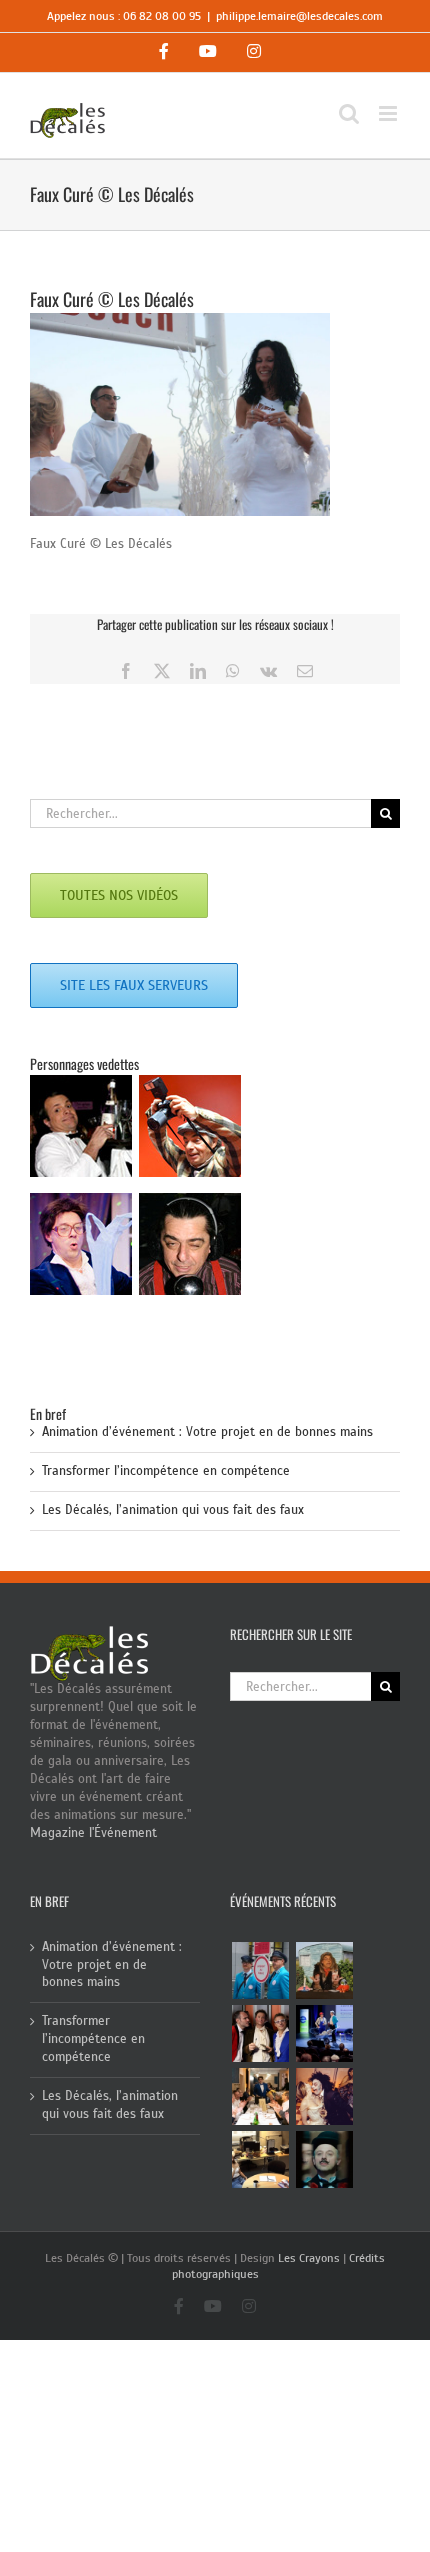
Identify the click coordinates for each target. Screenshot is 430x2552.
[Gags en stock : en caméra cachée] (260, 2159)
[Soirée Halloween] (324, 2096)
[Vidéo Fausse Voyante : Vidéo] (324, 1970)
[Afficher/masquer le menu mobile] (389, 113)
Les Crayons (309, 2258)
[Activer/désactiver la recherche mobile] (349, 113)
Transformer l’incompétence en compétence (166, 1471)
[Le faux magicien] (260, 2096)
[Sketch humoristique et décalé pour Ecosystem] (324, 2033)
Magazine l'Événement (93, 1833)
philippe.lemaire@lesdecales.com (299, 16)
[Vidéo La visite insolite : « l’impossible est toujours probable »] (260, 1970)
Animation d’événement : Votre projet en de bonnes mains (207, 1432)
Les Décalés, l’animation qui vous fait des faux (173, 1510)
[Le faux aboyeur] (324, 2159)
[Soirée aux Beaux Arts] (260, 2033)
